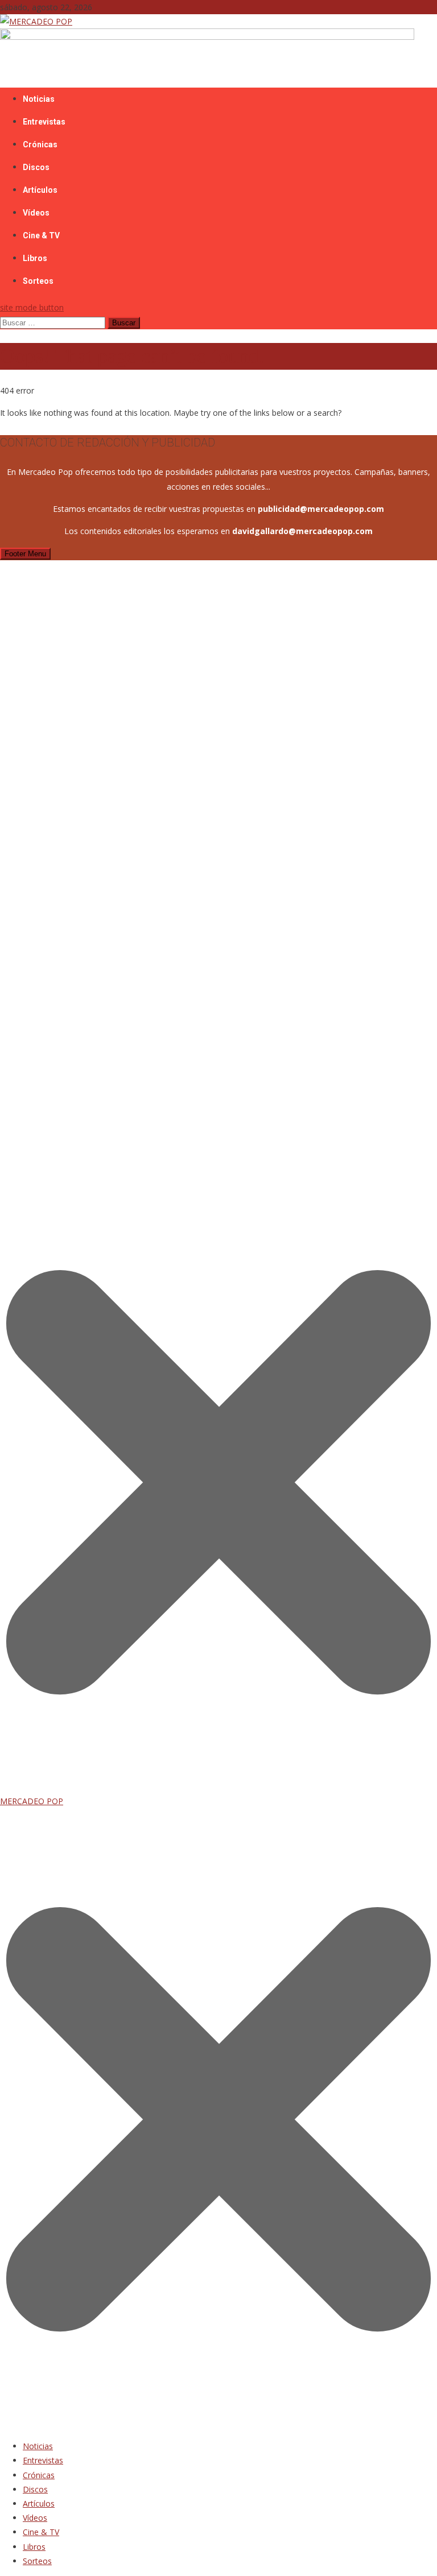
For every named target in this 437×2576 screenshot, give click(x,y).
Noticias (39, 99)
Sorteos (38, 281)
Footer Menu (25, 554)
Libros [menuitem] (34, 2547)
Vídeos (36, 213)
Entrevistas (44, 122)
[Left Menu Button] (218, 2424)
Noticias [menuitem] (38, 2446)
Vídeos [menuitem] (35, 2518)
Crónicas (40, 144)
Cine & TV (41, 235)
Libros (35, 258)
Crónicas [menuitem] (39, 2475)
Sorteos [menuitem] (37, 2561)
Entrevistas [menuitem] (43, 2460)
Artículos (40, 190)
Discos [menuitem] (35, 2489)
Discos (36, 167)
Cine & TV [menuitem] (41, 2532)
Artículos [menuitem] (39, 2503)
